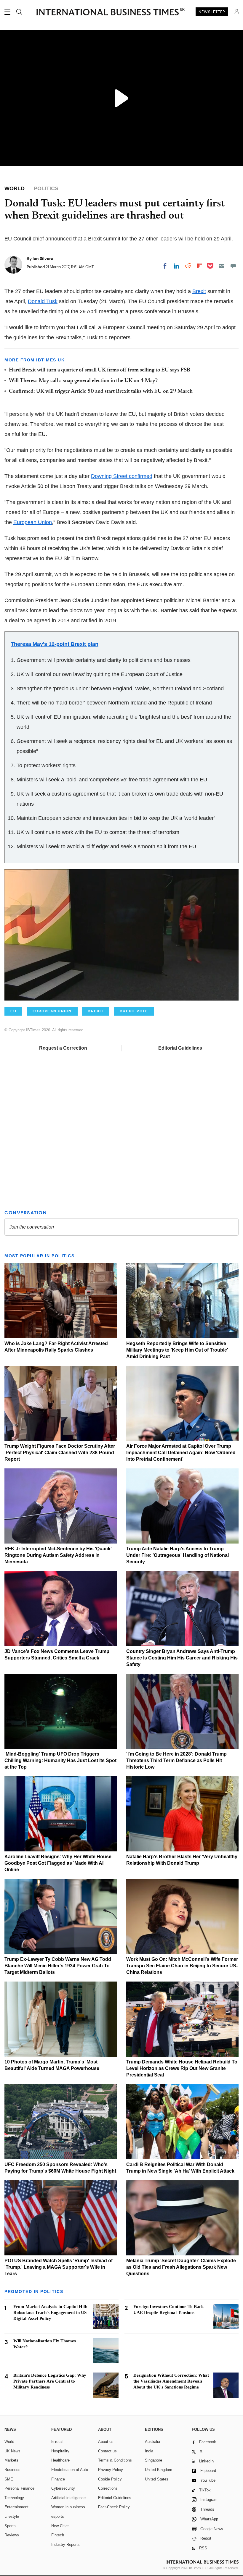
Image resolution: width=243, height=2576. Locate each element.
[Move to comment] (233, 266)
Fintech (58, 2535)
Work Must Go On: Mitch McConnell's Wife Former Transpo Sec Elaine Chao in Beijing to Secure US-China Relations (182, 1966)
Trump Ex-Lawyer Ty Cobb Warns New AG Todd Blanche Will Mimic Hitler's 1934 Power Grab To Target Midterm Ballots (58, 1966)
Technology (14, 2498)
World (9, 2442)
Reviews (12, 2535)
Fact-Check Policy (114, 2507)
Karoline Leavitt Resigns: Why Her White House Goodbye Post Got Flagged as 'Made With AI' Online (58, 1863)
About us (106, 2442)
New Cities (60, 2526)
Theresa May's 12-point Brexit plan (55, 644)
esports (58, 2516)
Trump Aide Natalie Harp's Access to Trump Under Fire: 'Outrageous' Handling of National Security (178, 1555)
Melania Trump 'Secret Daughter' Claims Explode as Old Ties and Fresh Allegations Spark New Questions (181, 2267)
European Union (33, 522)
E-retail (57, 2442)
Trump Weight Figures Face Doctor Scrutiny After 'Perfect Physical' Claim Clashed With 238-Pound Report (60, 1453)
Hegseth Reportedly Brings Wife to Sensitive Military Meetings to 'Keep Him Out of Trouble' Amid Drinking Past (177, 1350)
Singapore (154, 2460)
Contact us (107, 2451)
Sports (10, 2526)
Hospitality (60, 2451)
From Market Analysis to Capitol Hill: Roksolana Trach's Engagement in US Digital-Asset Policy (50, 2312)
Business (12, 2470)
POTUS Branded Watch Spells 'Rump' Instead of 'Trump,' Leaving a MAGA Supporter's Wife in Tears (59, 2267)
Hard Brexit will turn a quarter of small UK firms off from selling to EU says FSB (100, 370)
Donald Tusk (43, 301)
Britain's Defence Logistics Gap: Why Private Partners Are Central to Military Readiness (50, 2381)
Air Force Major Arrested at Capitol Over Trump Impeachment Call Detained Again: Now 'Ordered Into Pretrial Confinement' (181, 1453)
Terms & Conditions (115, 2460)
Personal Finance (19, 2488)
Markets (11, 2460)
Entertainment (16, 2507)
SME (9, 2479)
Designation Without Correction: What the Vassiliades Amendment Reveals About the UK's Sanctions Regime (171, 2381)
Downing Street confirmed (122, 476)
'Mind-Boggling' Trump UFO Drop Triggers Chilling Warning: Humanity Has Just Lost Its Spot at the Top (60, 1760)
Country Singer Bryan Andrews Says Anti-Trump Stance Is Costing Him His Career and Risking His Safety (182, 1658)
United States (157, 2479)
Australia (152, 2442)
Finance (58, 2479)
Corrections (108, 2488)
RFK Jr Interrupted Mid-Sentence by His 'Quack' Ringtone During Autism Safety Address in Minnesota (58, 1555)
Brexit (199, 291)
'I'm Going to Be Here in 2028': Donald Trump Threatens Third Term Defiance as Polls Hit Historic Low (176, 1760)
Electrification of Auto (70, 2470)
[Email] (222, 266)
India (149, 2451)
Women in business (68, 2507)
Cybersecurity (63, 2488)
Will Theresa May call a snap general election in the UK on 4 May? (83, 381)
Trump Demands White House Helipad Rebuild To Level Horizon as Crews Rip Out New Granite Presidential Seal (182, 2068)
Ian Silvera (43, 258)
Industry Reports (65, 2545)
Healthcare (60, 2460)
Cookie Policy (110, 2479)
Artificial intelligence (68, 2498)
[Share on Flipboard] (199, 266)
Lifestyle (12, 2516)
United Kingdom (159, 2470)
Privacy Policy (111, 2470)
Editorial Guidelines (180, 1048)
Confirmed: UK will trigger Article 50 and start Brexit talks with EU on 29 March (101, 392)
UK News (12, 2451)
